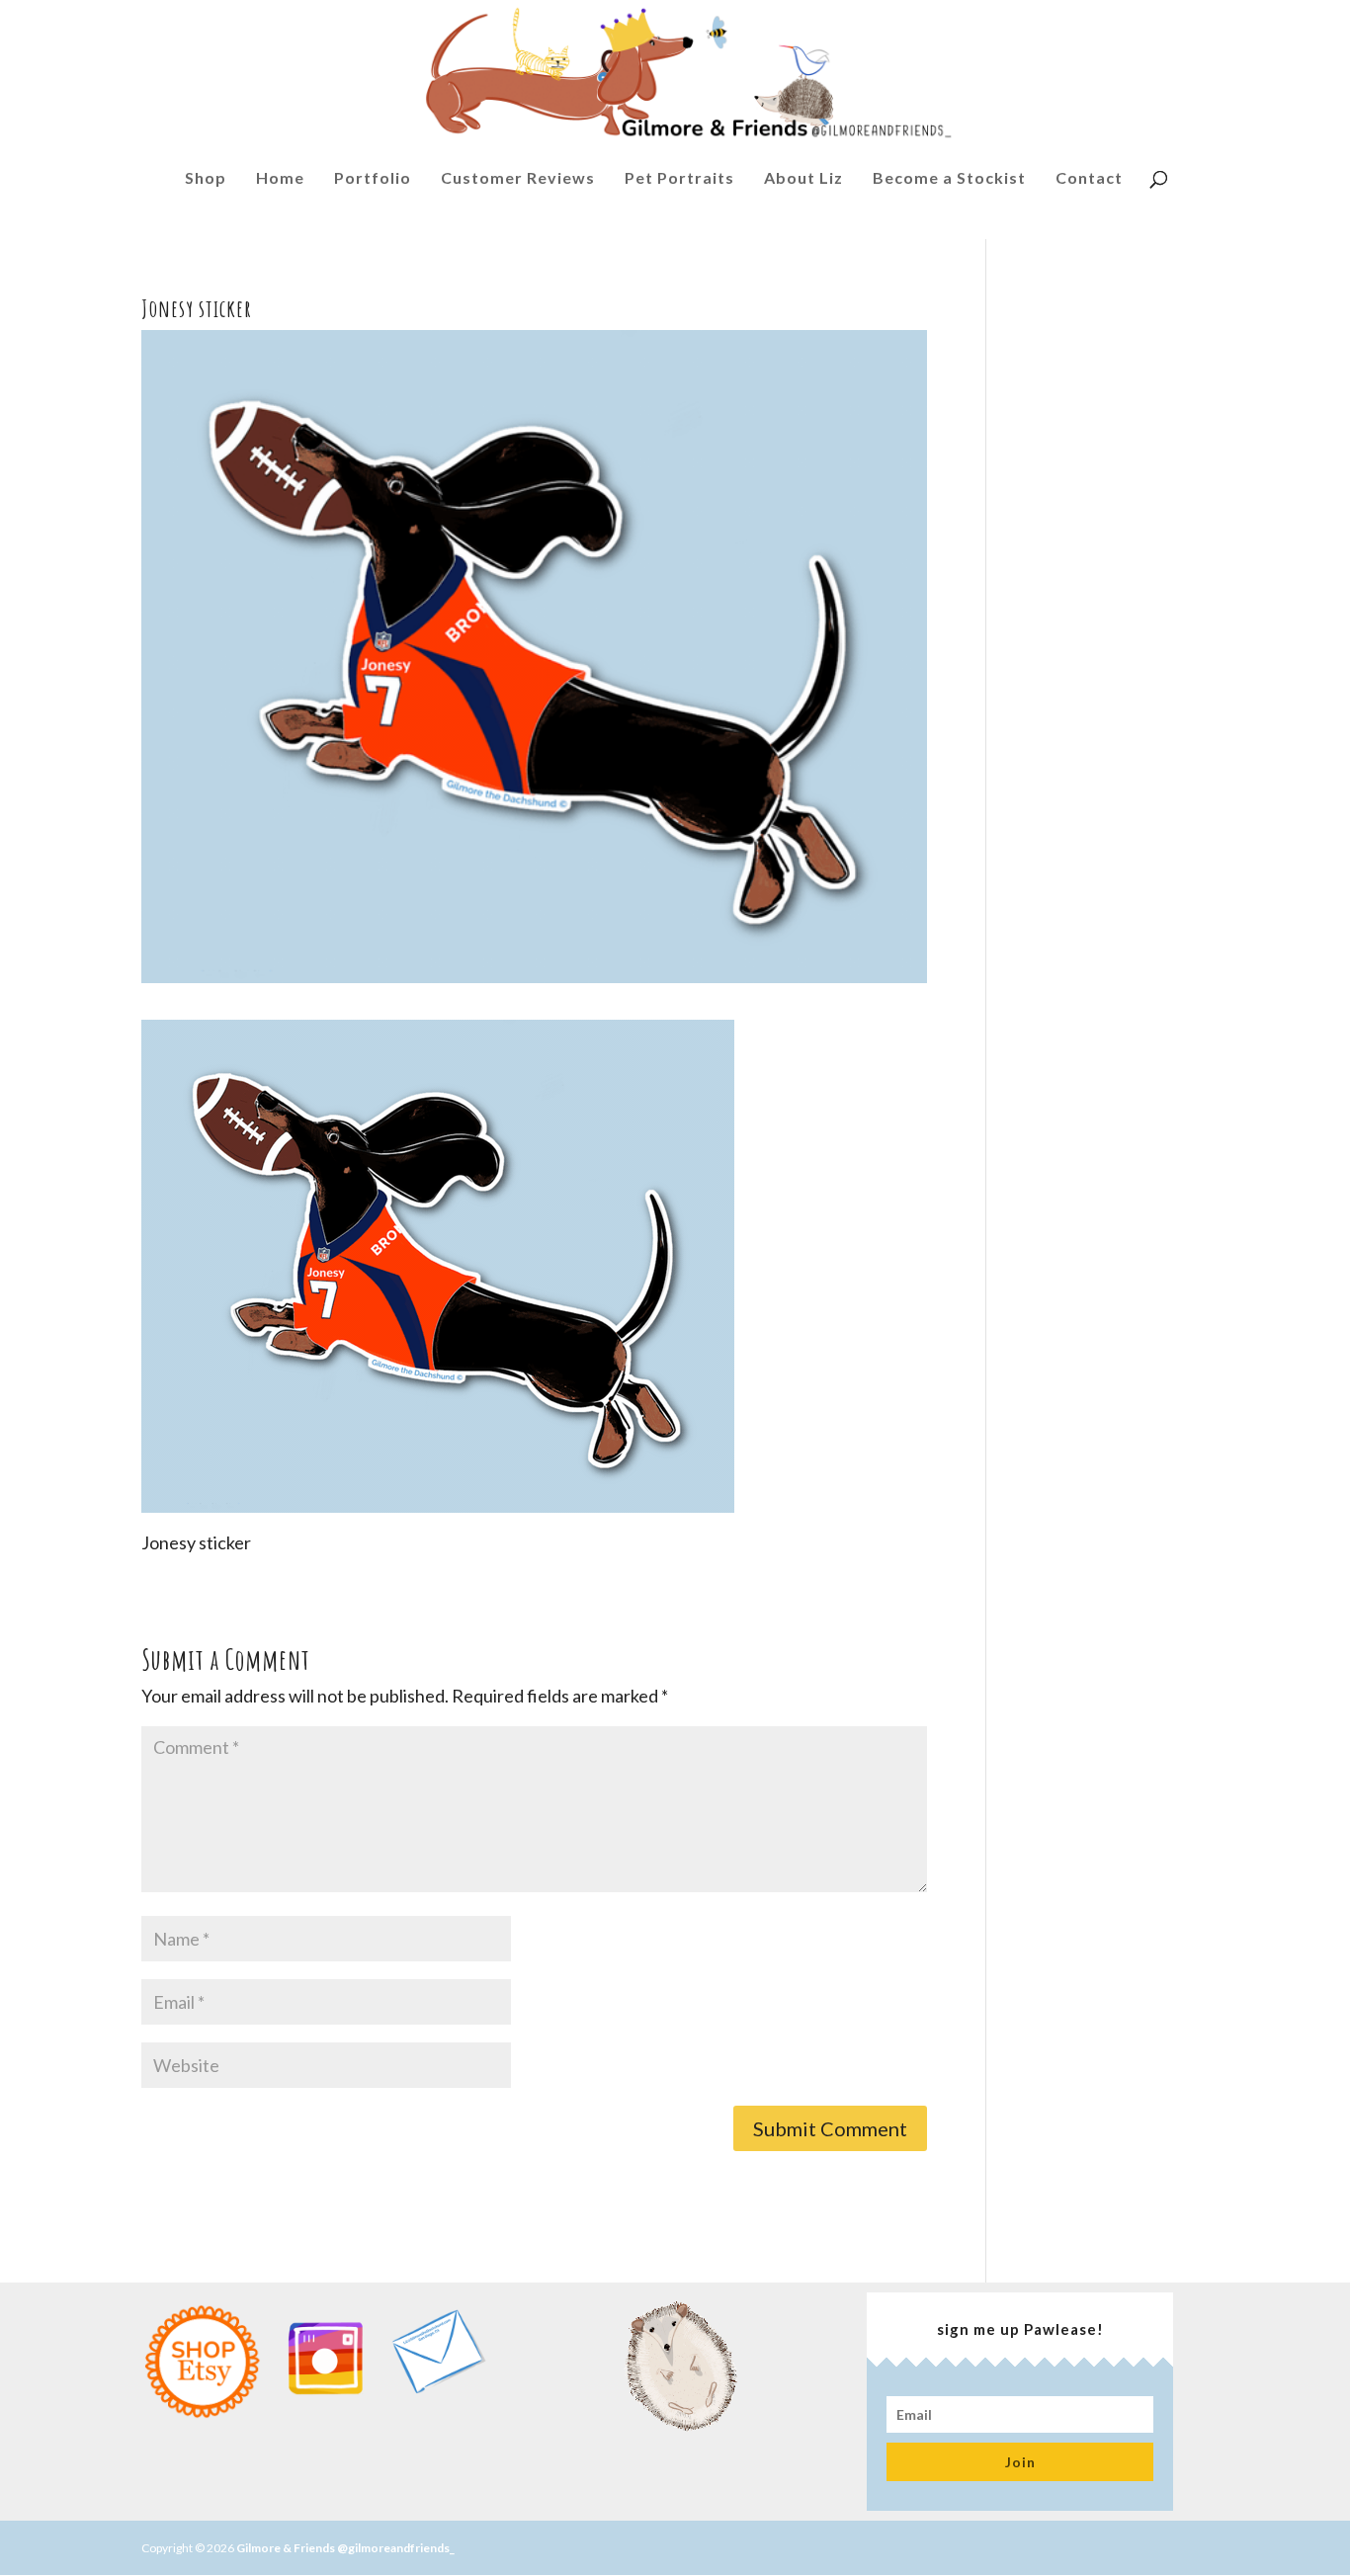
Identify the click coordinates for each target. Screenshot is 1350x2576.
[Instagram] (325, 2414)
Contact (1089, 182)
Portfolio (373, 182)
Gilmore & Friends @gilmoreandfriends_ (345, 2548)
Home (280, 182)
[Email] (438, 2394)
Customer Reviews (518, 182)
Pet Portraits (679, 182)
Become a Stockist (949, 182)
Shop (206, 182)
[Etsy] (203, 2414)
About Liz (803, 182)
